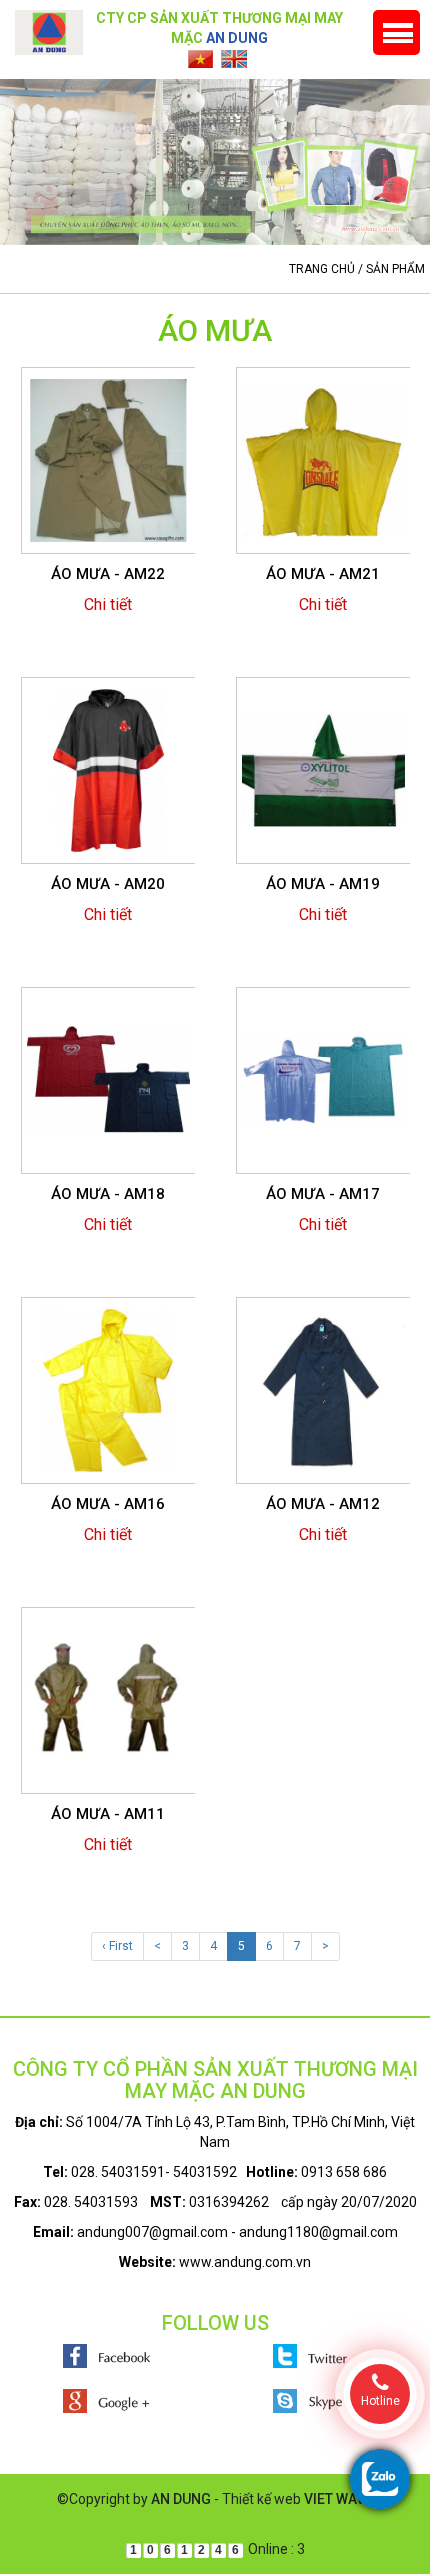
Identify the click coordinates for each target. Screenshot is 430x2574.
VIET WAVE (338, 2499)
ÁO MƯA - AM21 (323, 574)
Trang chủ (322, 269)
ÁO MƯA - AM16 (108, 1504)
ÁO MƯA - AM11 (108, 1814)
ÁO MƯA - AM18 (108, 1194)
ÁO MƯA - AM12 (323, 1504)
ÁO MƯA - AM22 (108, 574)
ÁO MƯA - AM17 (323, 1194)
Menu (396, 32)
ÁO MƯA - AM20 (108, 884)
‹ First (117, 1946)
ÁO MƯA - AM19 (323, 884)
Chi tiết (108, 604)
